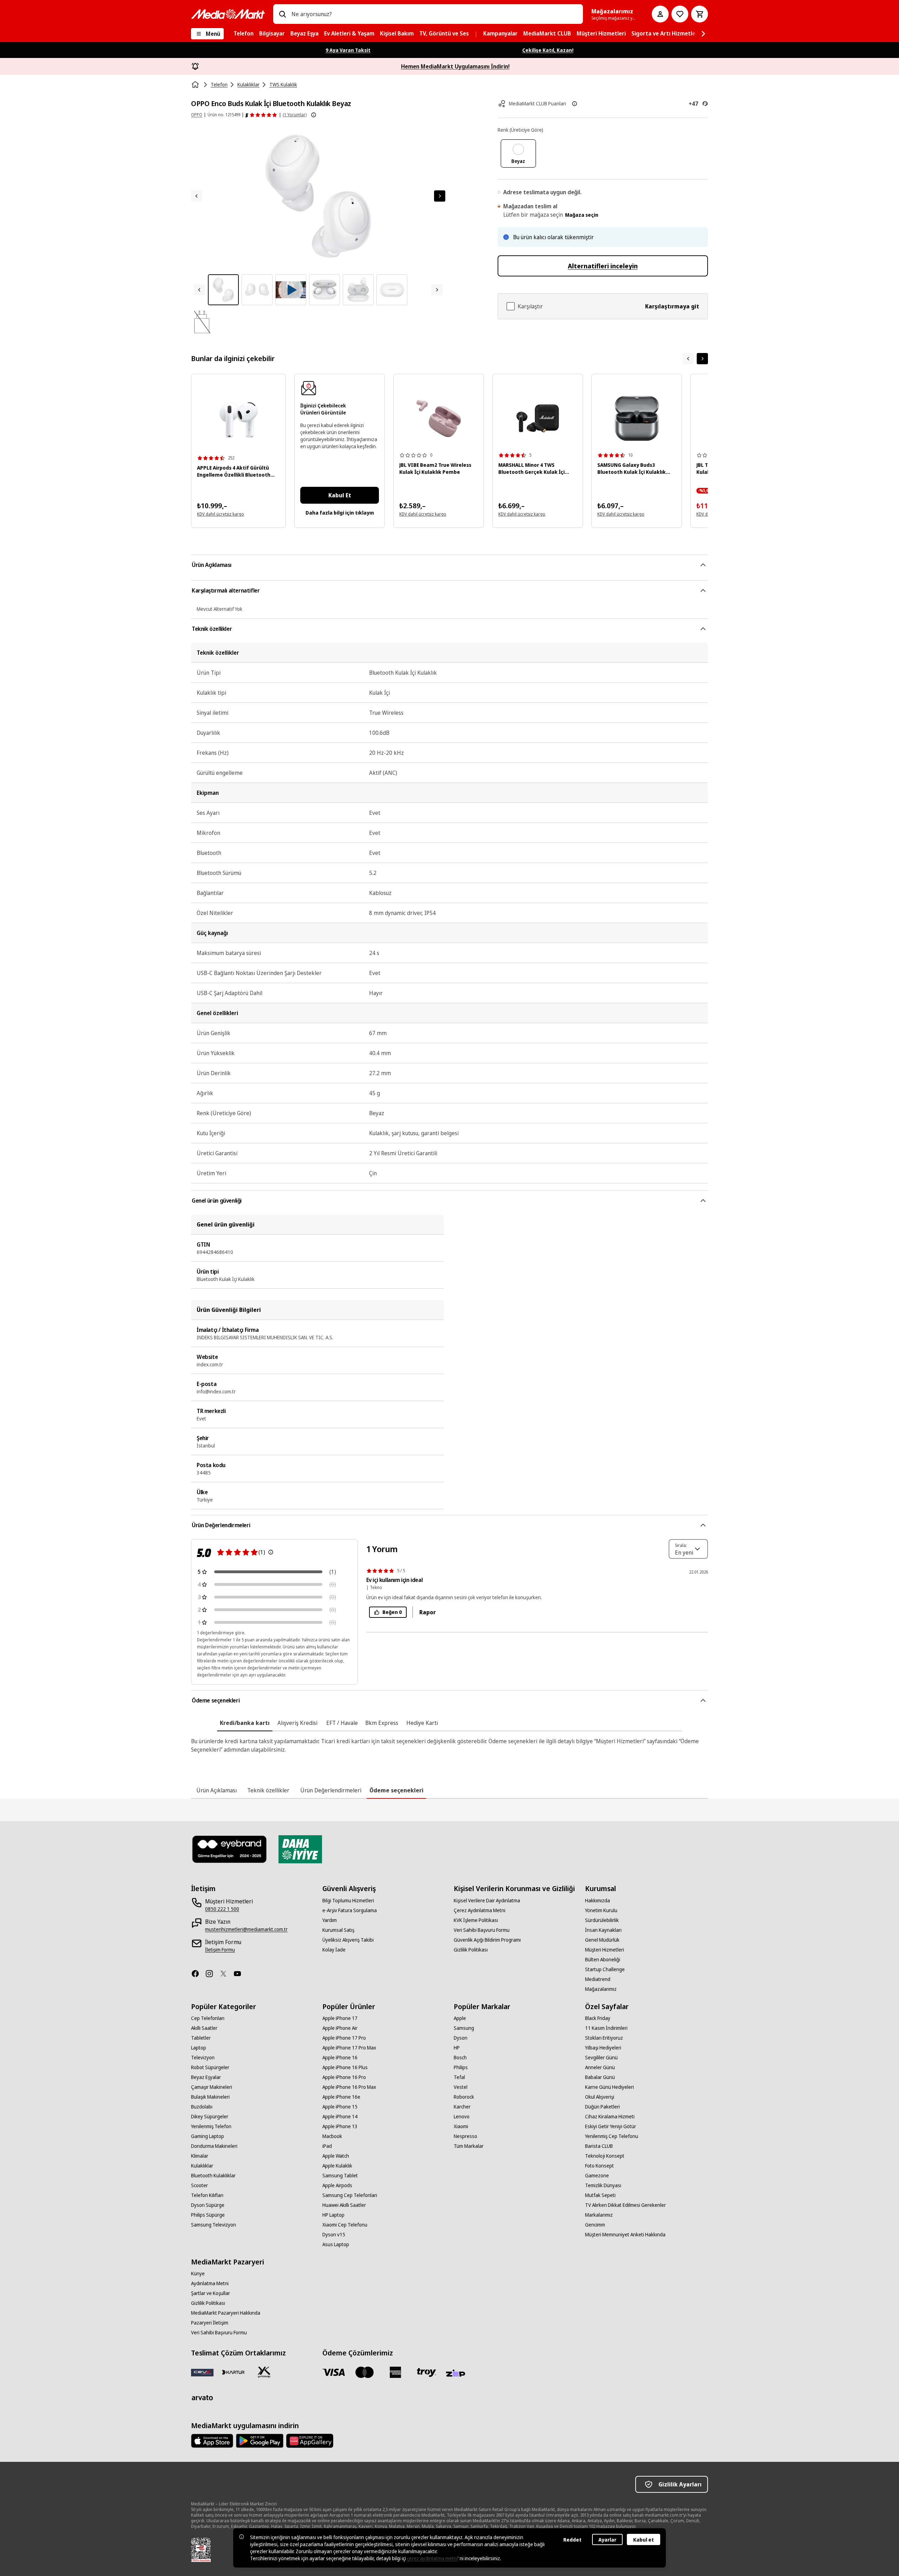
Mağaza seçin (582, 215)
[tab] (245, 1723)
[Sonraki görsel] (440, 196)
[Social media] (198, 1974)
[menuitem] (244, 34)
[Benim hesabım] (660, 14)
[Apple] (212, 2441)
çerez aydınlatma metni (432, 2558)
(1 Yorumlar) (295, 115)
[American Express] (395, 2372)
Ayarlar (607, 2540)
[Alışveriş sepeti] (700, 14)
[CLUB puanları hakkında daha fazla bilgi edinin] (575, 104)
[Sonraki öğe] (702, 359)
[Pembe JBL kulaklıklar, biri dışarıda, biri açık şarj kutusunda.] (439, 419)
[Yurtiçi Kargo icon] (264, 2372)
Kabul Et (340, 495)
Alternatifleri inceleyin (603, 266)
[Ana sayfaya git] (228, 14)
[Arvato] (202, 2398)
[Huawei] (310, 2441)
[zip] (457, 2374)
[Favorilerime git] (680, 14)
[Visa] (334, 2372)
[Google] (260, 2441)
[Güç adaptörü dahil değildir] (202, 322)
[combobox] (434, 14)
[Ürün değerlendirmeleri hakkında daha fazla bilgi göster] (314, 115)
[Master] (365, 2372)
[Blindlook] (230, 1849)
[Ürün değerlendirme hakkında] (271, 1552)
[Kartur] (233, 2372)
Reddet (572, 2540)
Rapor (428, 1612)
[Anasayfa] (196, 85)
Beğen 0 (392, 1612)
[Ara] (282, 14)
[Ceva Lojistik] (202, 2372)
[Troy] (426, 2372)
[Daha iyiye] (300, 1849)
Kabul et (644, 2540)
